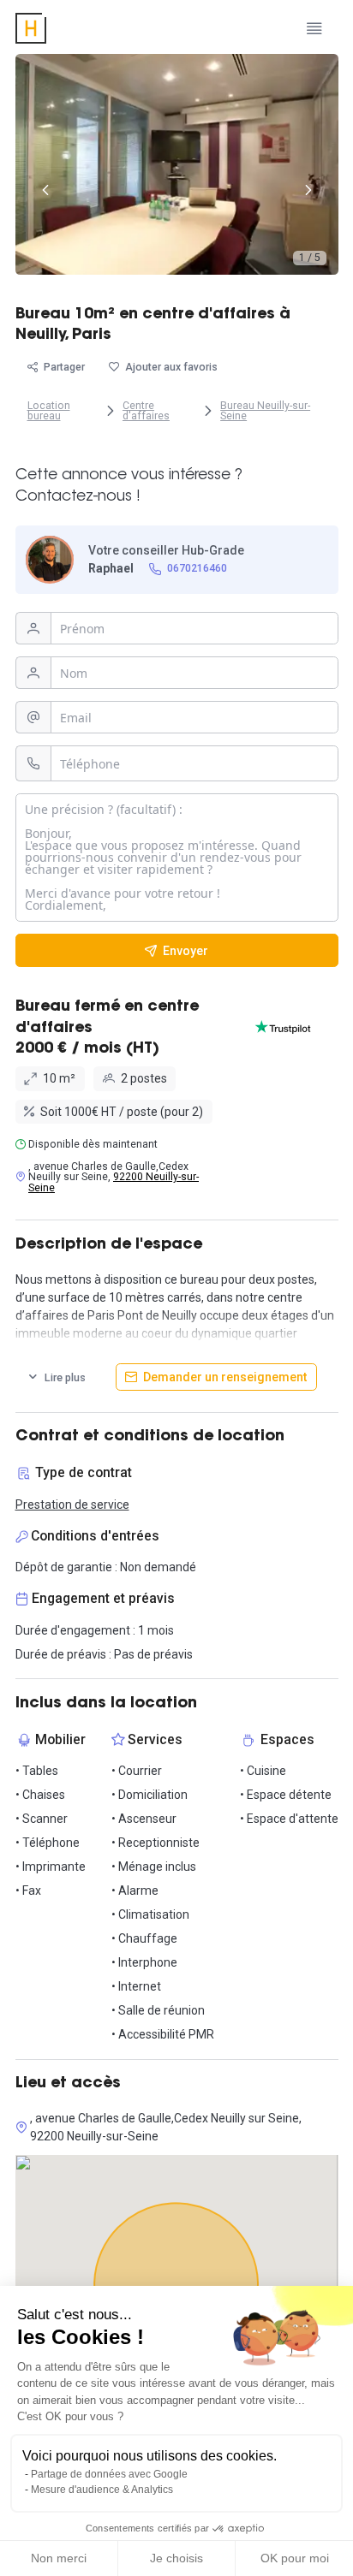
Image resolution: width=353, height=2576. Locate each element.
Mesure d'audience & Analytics (102, 2490)
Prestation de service (72, 1505)
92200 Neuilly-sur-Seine (114, 1182)
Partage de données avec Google (109, 2474)
